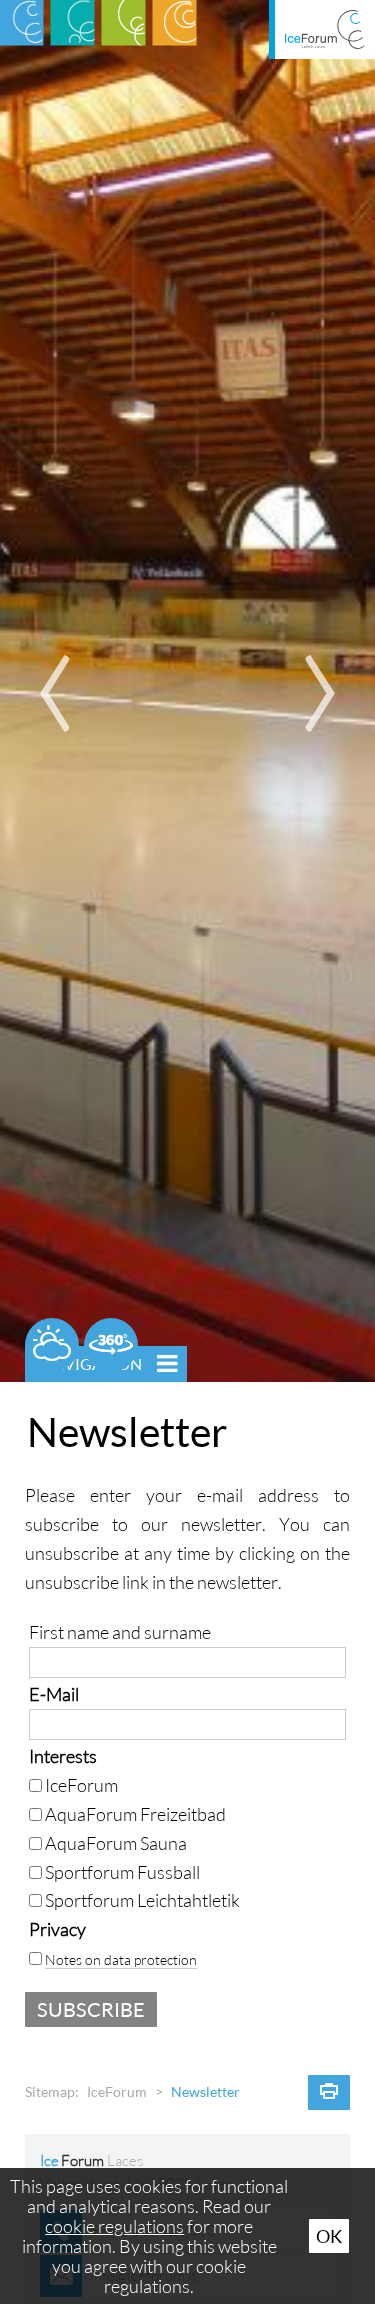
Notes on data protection (121, 1959)
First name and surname (120, 1632)
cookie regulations (114, 2226)
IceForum (117, 2092)
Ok (329, 2236)
